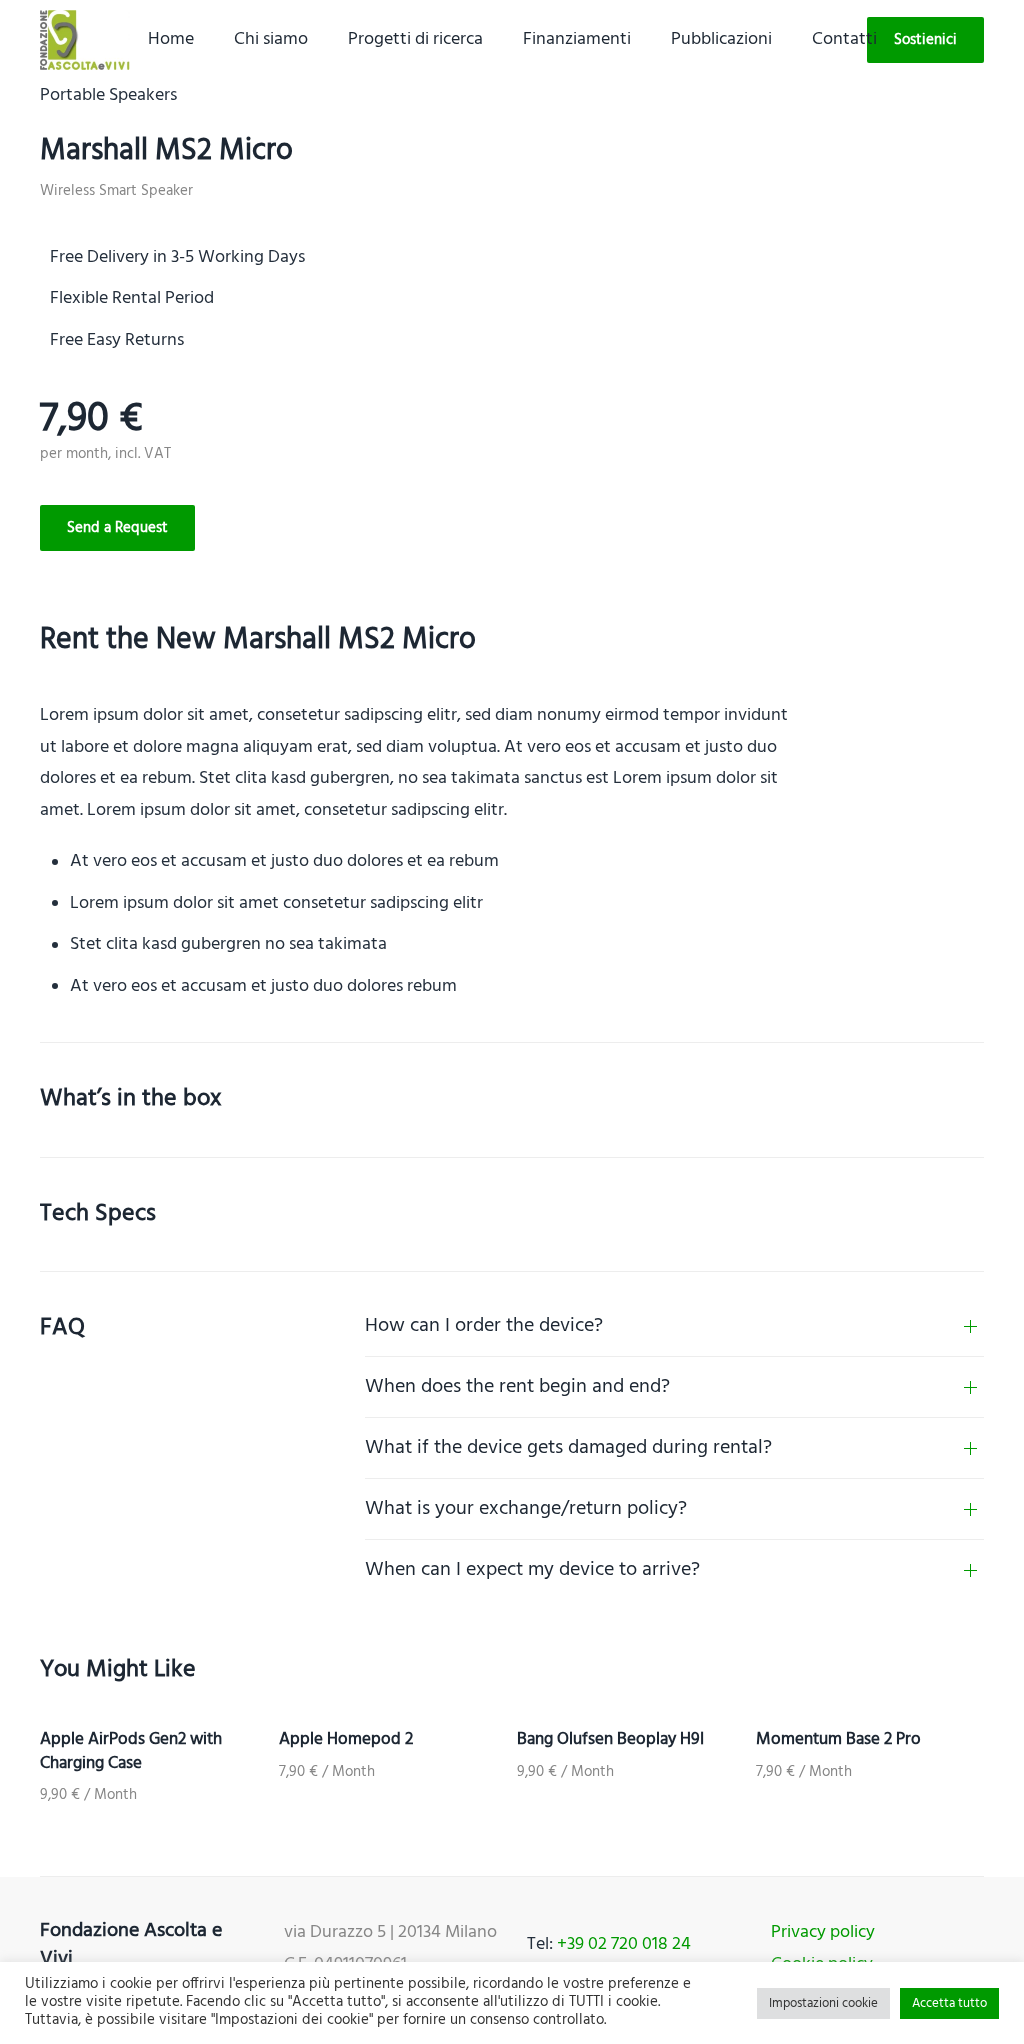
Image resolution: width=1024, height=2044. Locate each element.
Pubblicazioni (721, 39)
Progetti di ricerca (415, 39)
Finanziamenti (577, 39)
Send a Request (117, 528)
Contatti (844, 39)
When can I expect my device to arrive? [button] (532, 1570)
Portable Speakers (108, 95)
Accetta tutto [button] (949, 2003)
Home (171, 39)
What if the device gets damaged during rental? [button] (568, 1448)
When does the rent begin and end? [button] (517, 1387)
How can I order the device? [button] (484, 1326)
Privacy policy (823, 1932)
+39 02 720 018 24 (624, 1944)
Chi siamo (271, 39)
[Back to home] (85, 40)
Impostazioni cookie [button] (823, 2003)
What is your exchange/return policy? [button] (526, 1509)
